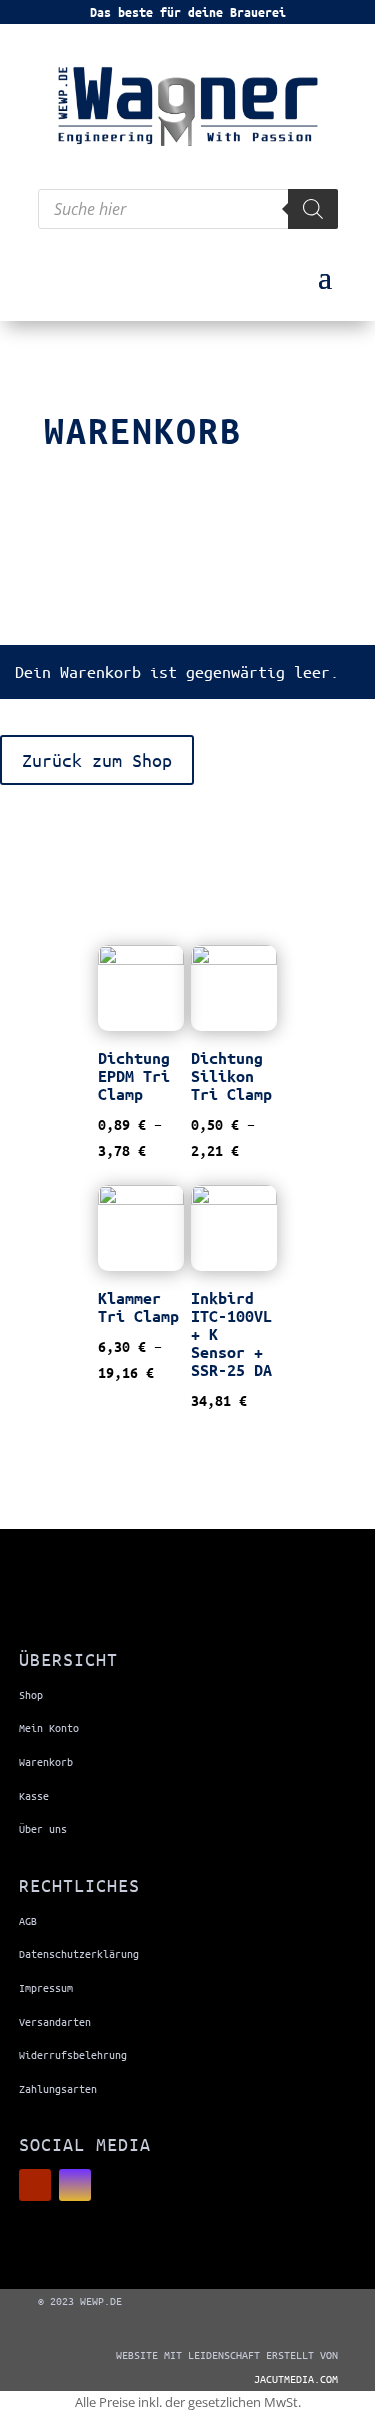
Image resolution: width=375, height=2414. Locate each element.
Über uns (43, 1828)
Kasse (34, 1795)
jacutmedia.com (296, 2378)
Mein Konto (49, 1727)
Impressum (46, 1987)
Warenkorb (46, 1761)
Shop (31, 1694)
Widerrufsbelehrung (73, 2054)
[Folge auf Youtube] (35, 2185)
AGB (28, 1920)
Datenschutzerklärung (79, 1953)
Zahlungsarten (58, 2088)
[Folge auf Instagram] (75, 2185)
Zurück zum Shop (97, 760)
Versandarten (55, 2021)
